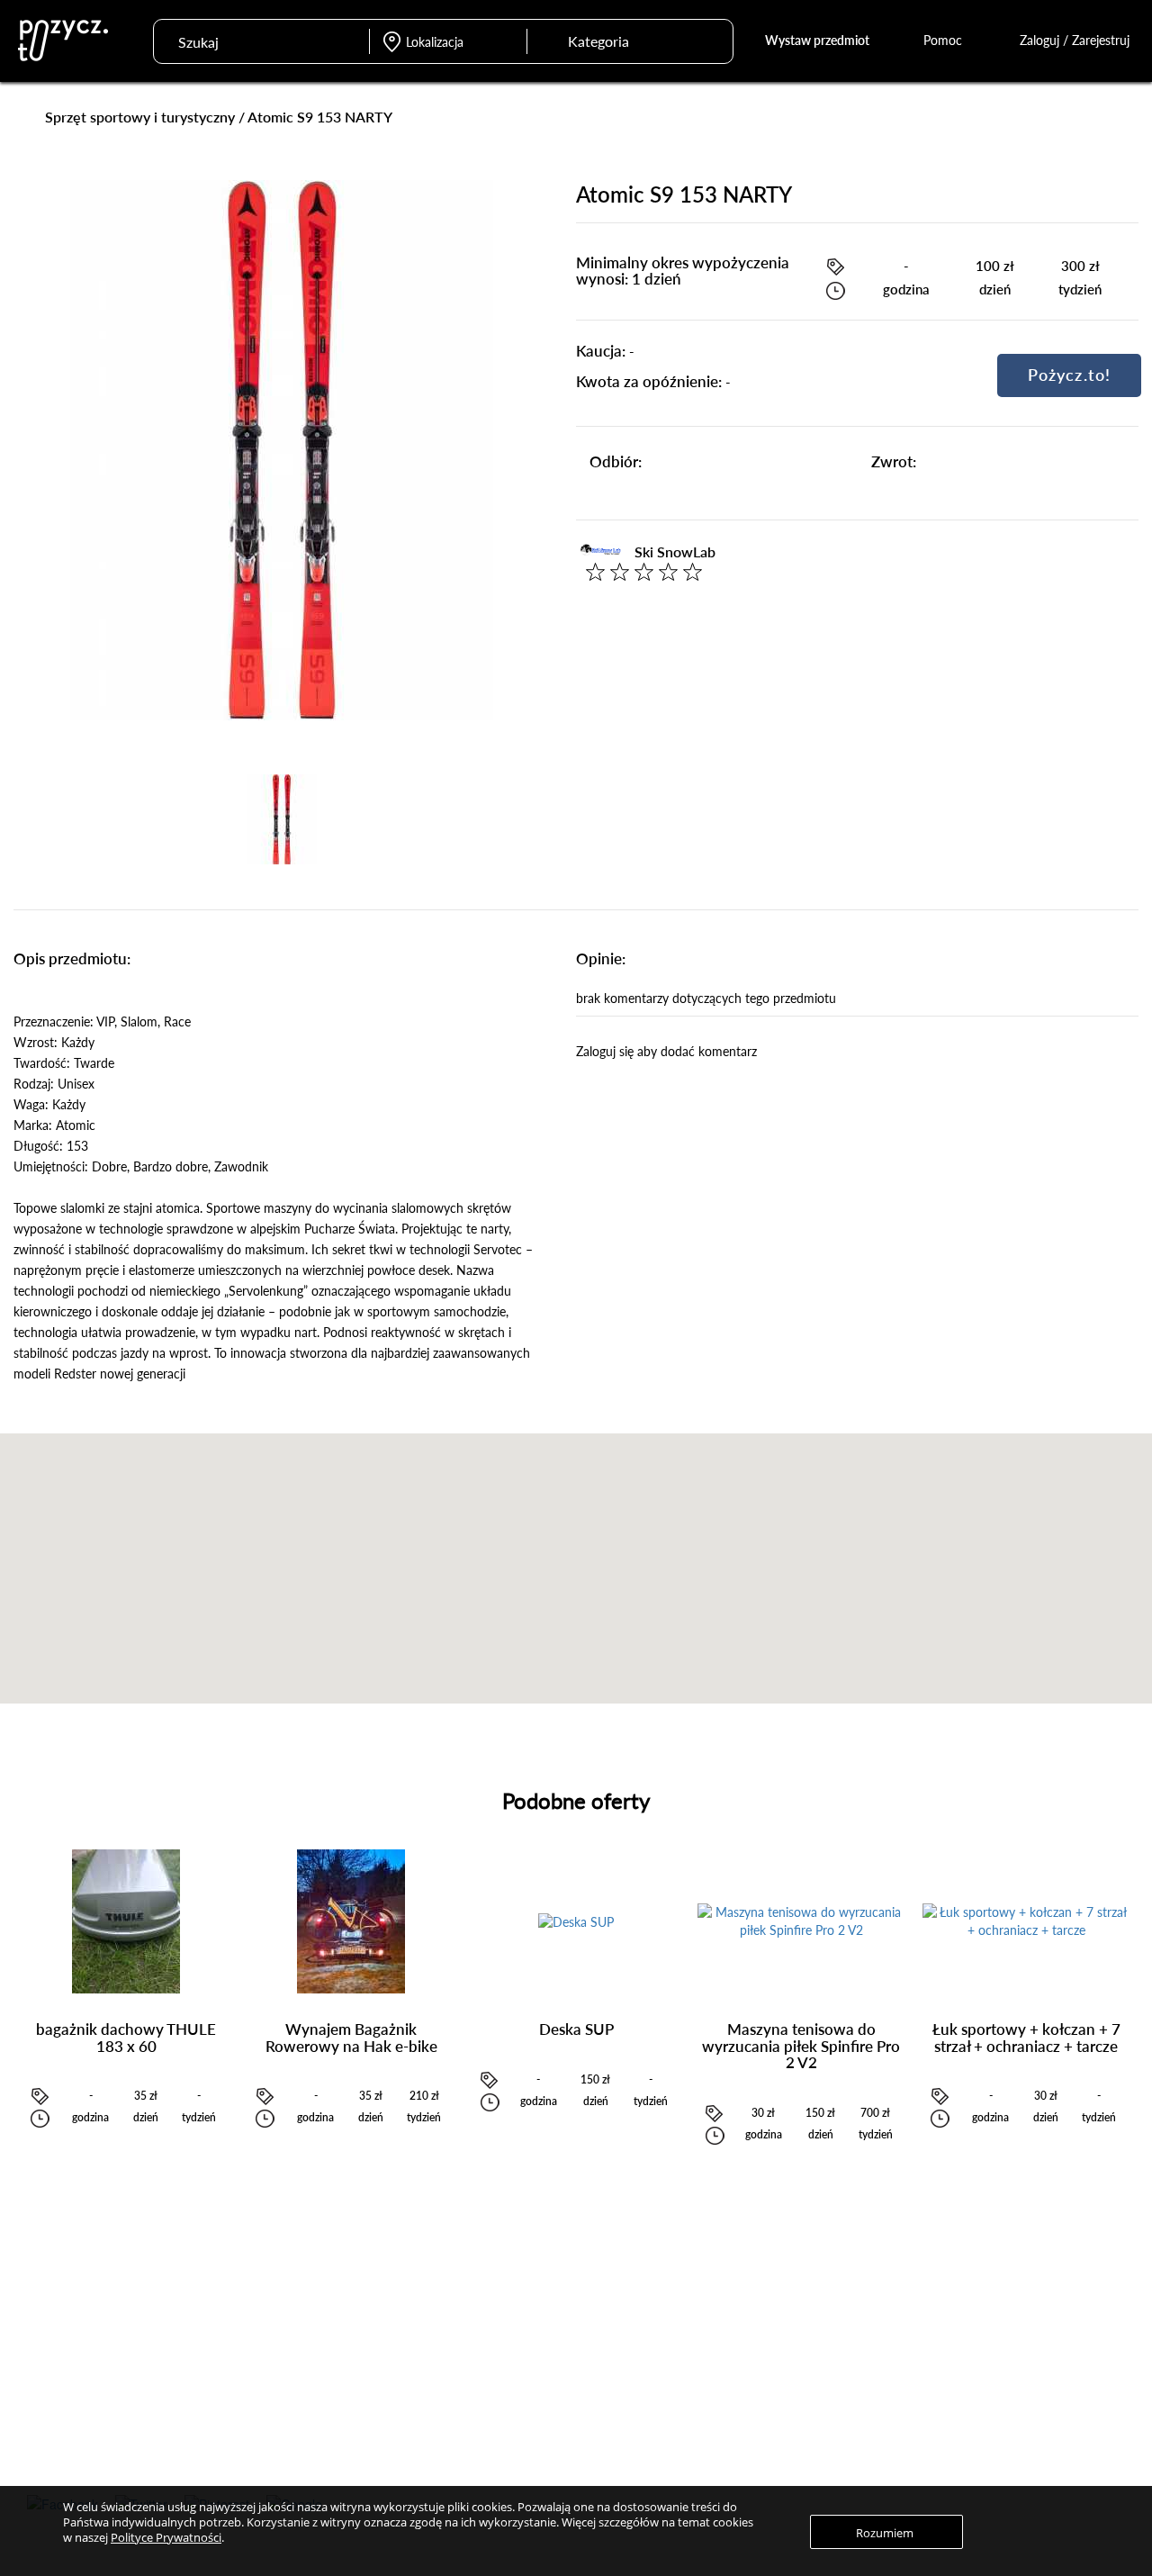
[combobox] (613, 41)
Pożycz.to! (1069, 375)
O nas (942, 2327)
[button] (576, 1558)
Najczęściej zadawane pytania (779, 2352)
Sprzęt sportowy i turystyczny (140, 117)
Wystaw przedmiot (817, 40)
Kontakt (948, 2403)
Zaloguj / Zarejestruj (1075, 40)
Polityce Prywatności (166, 2537)
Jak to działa (734, 2327)
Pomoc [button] (945, 40)
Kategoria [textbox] (598, 41)
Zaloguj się (504, 2327)
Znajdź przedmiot (297, 2327)
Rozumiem (885, 2533)
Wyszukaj (709, 39)
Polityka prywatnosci (981, 2378)
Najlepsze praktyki (750, 2378)
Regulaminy (957, 2352)
